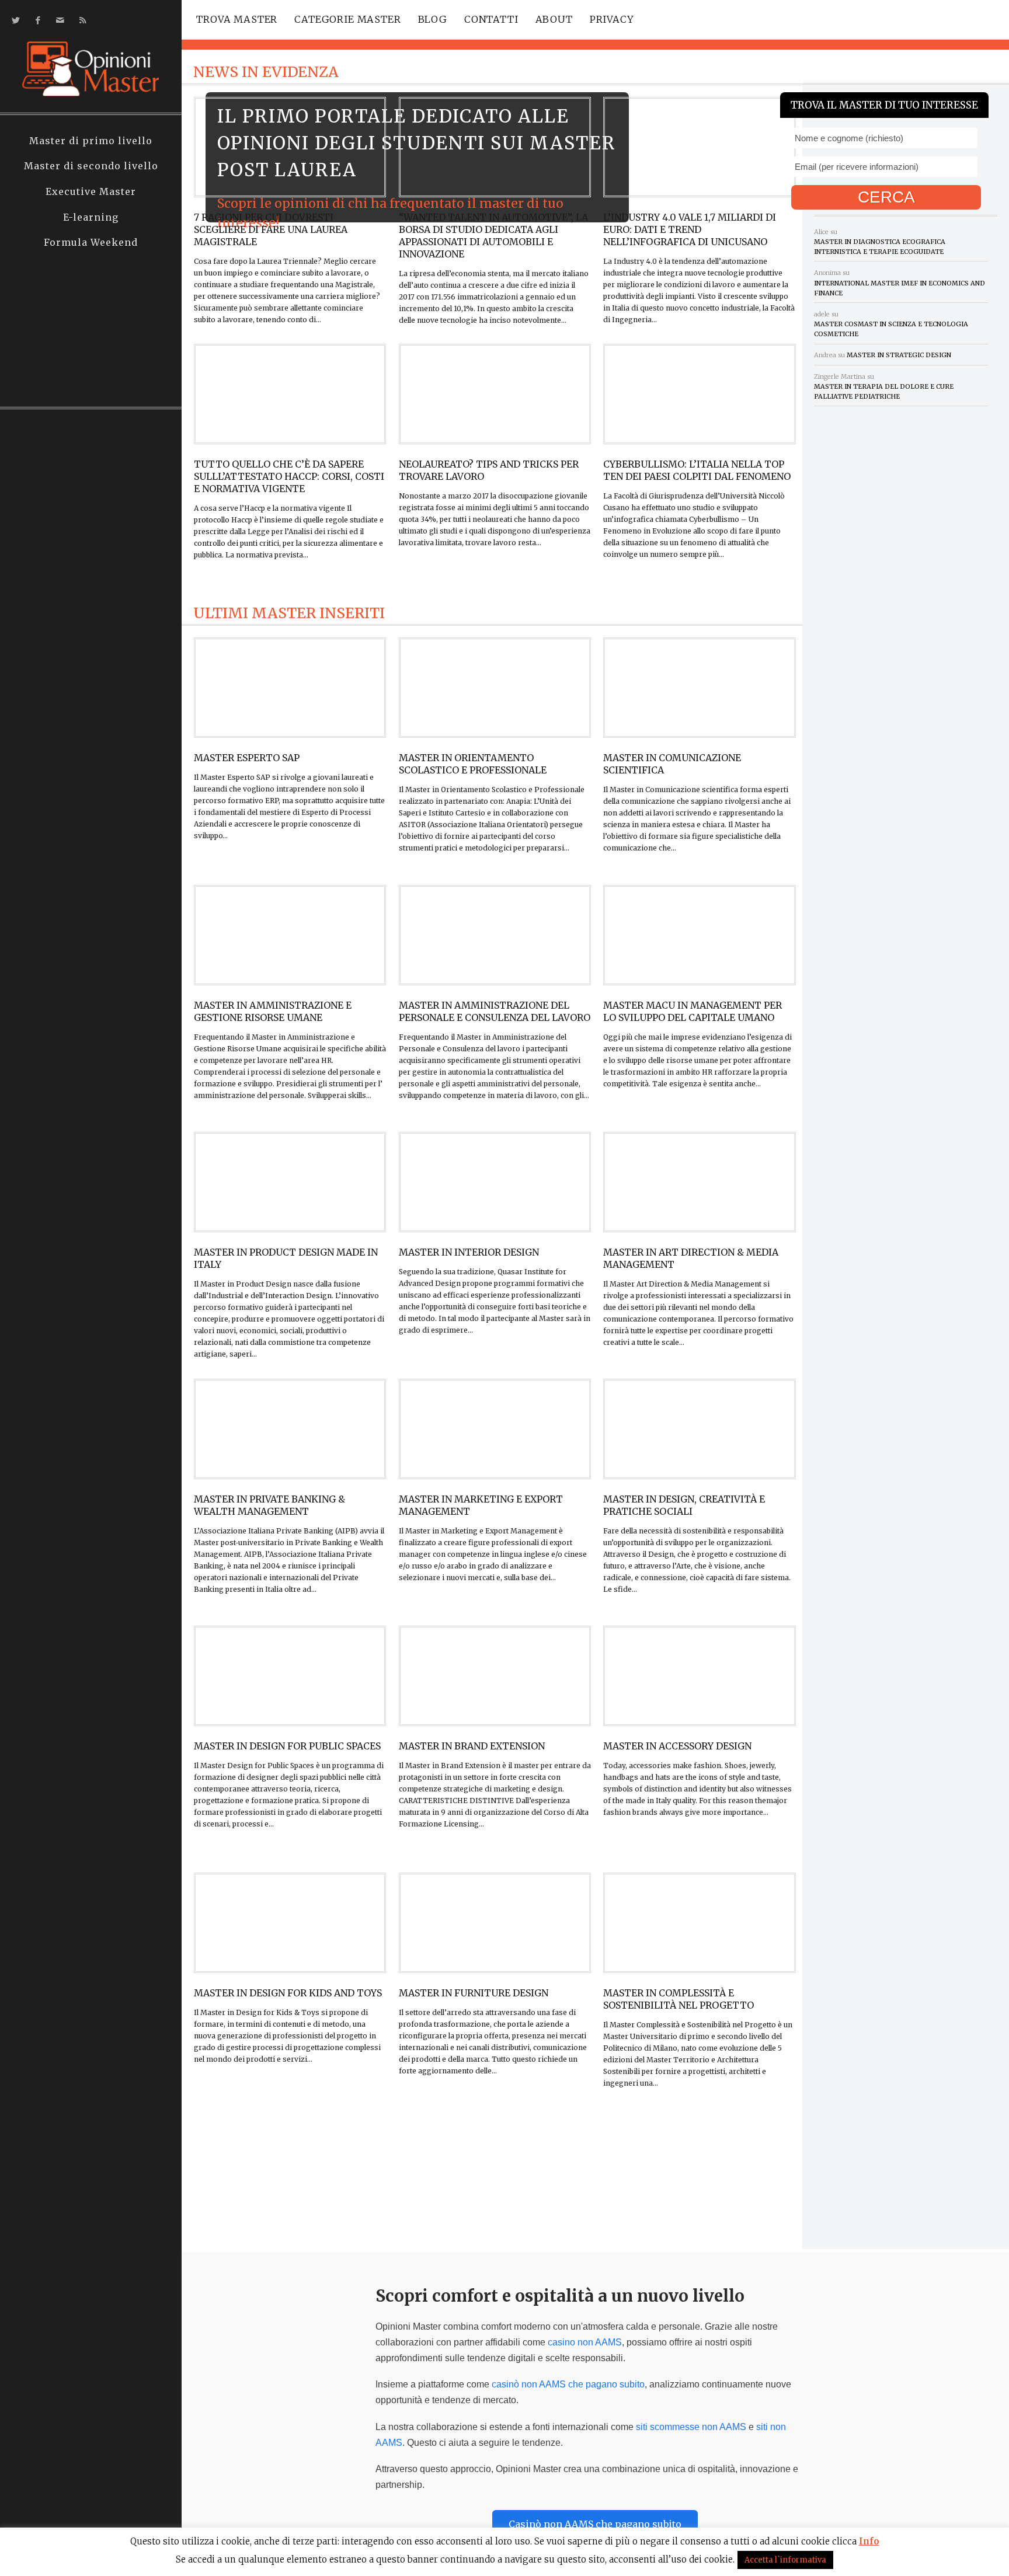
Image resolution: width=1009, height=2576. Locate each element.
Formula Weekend (91, 242)
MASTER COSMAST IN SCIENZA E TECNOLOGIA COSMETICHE (891, 329)
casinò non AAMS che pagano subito (568, 2384)
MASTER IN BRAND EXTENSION (472, 1746)
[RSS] (80, 20)
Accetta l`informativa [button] (785, 2560)
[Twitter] (14, 20)
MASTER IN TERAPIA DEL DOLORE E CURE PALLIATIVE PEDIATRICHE (884, 391)
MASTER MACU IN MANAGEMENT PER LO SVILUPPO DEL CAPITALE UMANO (693, 1011)
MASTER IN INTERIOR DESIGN (469, 1252)
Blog (433, 19)
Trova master (237, 19)
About (554, 19)
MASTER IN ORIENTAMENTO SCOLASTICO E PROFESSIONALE (473, 764)
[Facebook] (36, 20)
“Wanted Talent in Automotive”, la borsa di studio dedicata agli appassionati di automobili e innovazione (493, 236)
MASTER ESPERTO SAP (247, 758)
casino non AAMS (585, 2342)
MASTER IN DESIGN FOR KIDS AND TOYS (288, 1993)
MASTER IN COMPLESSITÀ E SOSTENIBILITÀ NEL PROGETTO (679, 1999)
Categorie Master (347, 19)
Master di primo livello (91, 141)
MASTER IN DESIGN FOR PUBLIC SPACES (287, 1746)
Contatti (491, 19)
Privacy (612, 19)
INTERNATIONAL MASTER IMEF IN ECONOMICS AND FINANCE (900, 288)
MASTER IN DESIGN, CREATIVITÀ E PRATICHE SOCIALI (684, 1505)
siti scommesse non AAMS (691, 2427)
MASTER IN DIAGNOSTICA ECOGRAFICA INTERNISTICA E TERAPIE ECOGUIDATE (880, 247)
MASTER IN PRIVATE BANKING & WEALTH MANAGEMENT (269, 1505)
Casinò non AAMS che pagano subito (595, 2524)
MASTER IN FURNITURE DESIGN (474, 1993)
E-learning (91, 217)
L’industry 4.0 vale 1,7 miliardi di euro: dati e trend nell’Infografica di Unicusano (690, 229)
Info (869, 2541)
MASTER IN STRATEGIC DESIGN (899, 355)
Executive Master (91, 191)
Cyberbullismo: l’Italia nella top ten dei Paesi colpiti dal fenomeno (697, 470)
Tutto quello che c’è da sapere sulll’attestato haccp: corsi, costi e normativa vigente (289, 476)
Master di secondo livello (91, 166)
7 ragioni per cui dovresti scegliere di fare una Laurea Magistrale (271, 229)
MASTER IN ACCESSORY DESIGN (677, 1746)
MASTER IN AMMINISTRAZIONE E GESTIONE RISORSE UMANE (273, 1011)
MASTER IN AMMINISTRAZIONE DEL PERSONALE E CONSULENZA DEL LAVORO (495, 1011)
